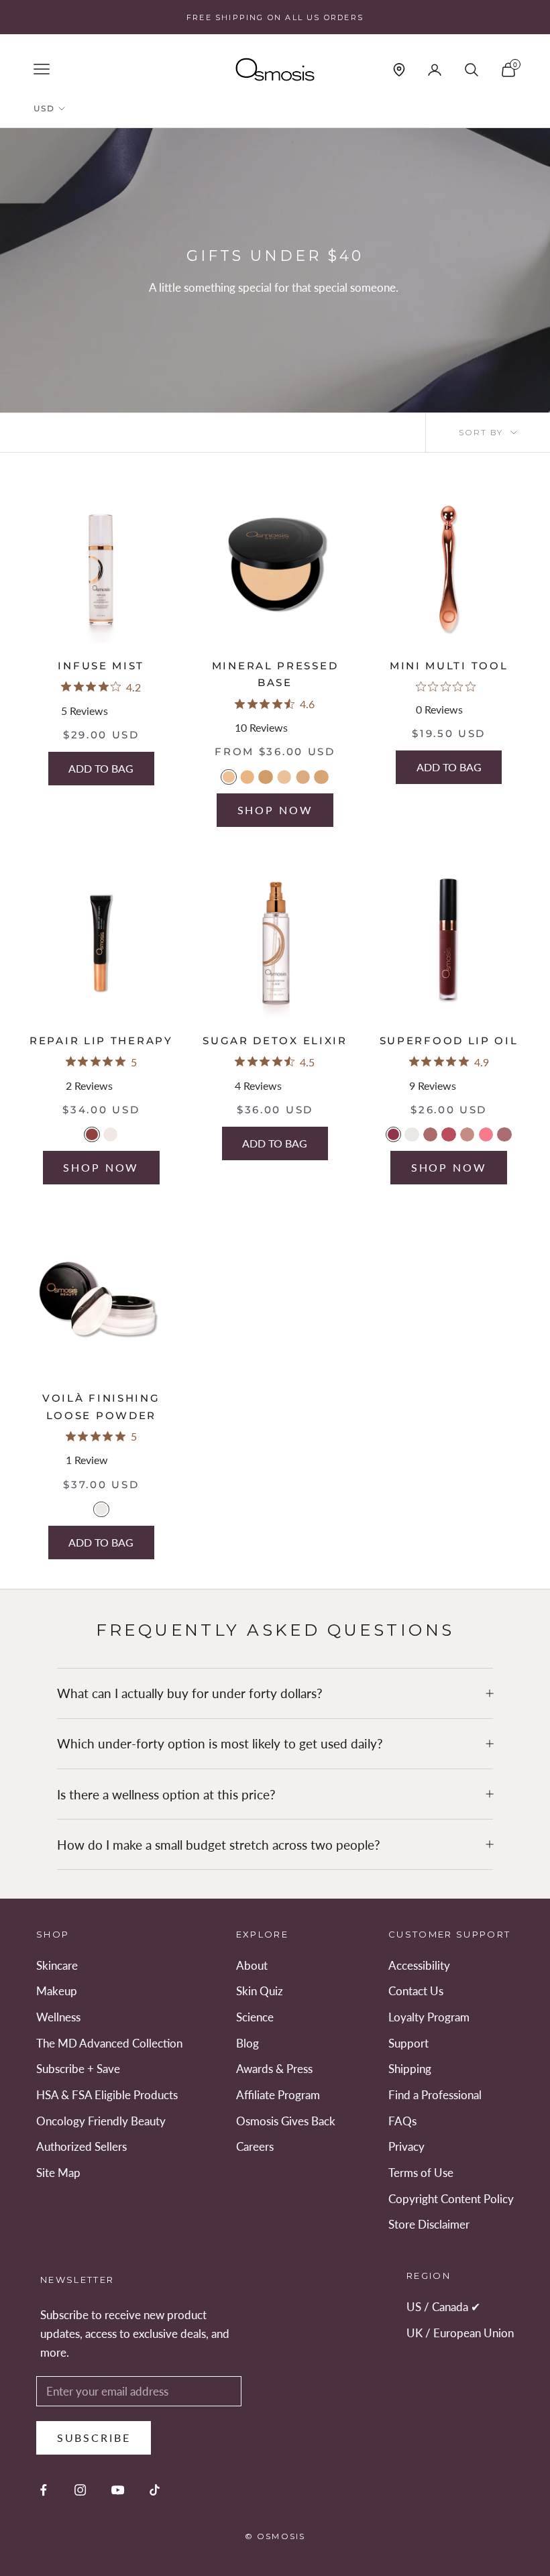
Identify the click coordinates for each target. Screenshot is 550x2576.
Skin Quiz (260, 1991)
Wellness (58, 2017)
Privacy (406, 2146)
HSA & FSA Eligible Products (107, 2095)
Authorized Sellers (81, 2146)
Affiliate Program (278, 2095)
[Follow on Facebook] (43, 2490)
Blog (248, 2043)
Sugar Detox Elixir (275, 1041)
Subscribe (94, 2438)
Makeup (57, 1991)
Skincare (57, 1965)
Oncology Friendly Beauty (101, 2121)
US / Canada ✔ (443, 2307)
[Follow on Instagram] (80, 2490)
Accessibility (419, 1965)
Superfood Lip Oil (449, 1041)
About (252, 1965)
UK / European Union (460, 2333)
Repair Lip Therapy (101, 1041)
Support (408, 2043)
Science (255, 2017)
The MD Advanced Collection (109, 2043)
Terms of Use (421, 2173)
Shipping (410, 2069)
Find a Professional (435, 2095)
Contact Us (416, 1991)
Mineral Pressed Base (275, 674)
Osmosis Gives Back (286, 2121)
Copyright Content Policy (451, 2199)
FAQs (402, 2121)
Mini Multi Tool (449, 666)
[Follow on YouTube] (118, 2490)
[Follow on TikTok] (155, 2490)
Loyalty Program (429, 2017)
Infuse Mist (101, 666)
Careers (255, 2146)
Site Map (58, 2173)
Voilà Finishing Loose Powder (101, 1407)
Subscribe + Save (78, 2069)
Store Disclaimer (429, 2224)
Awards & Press (274, 2069)
